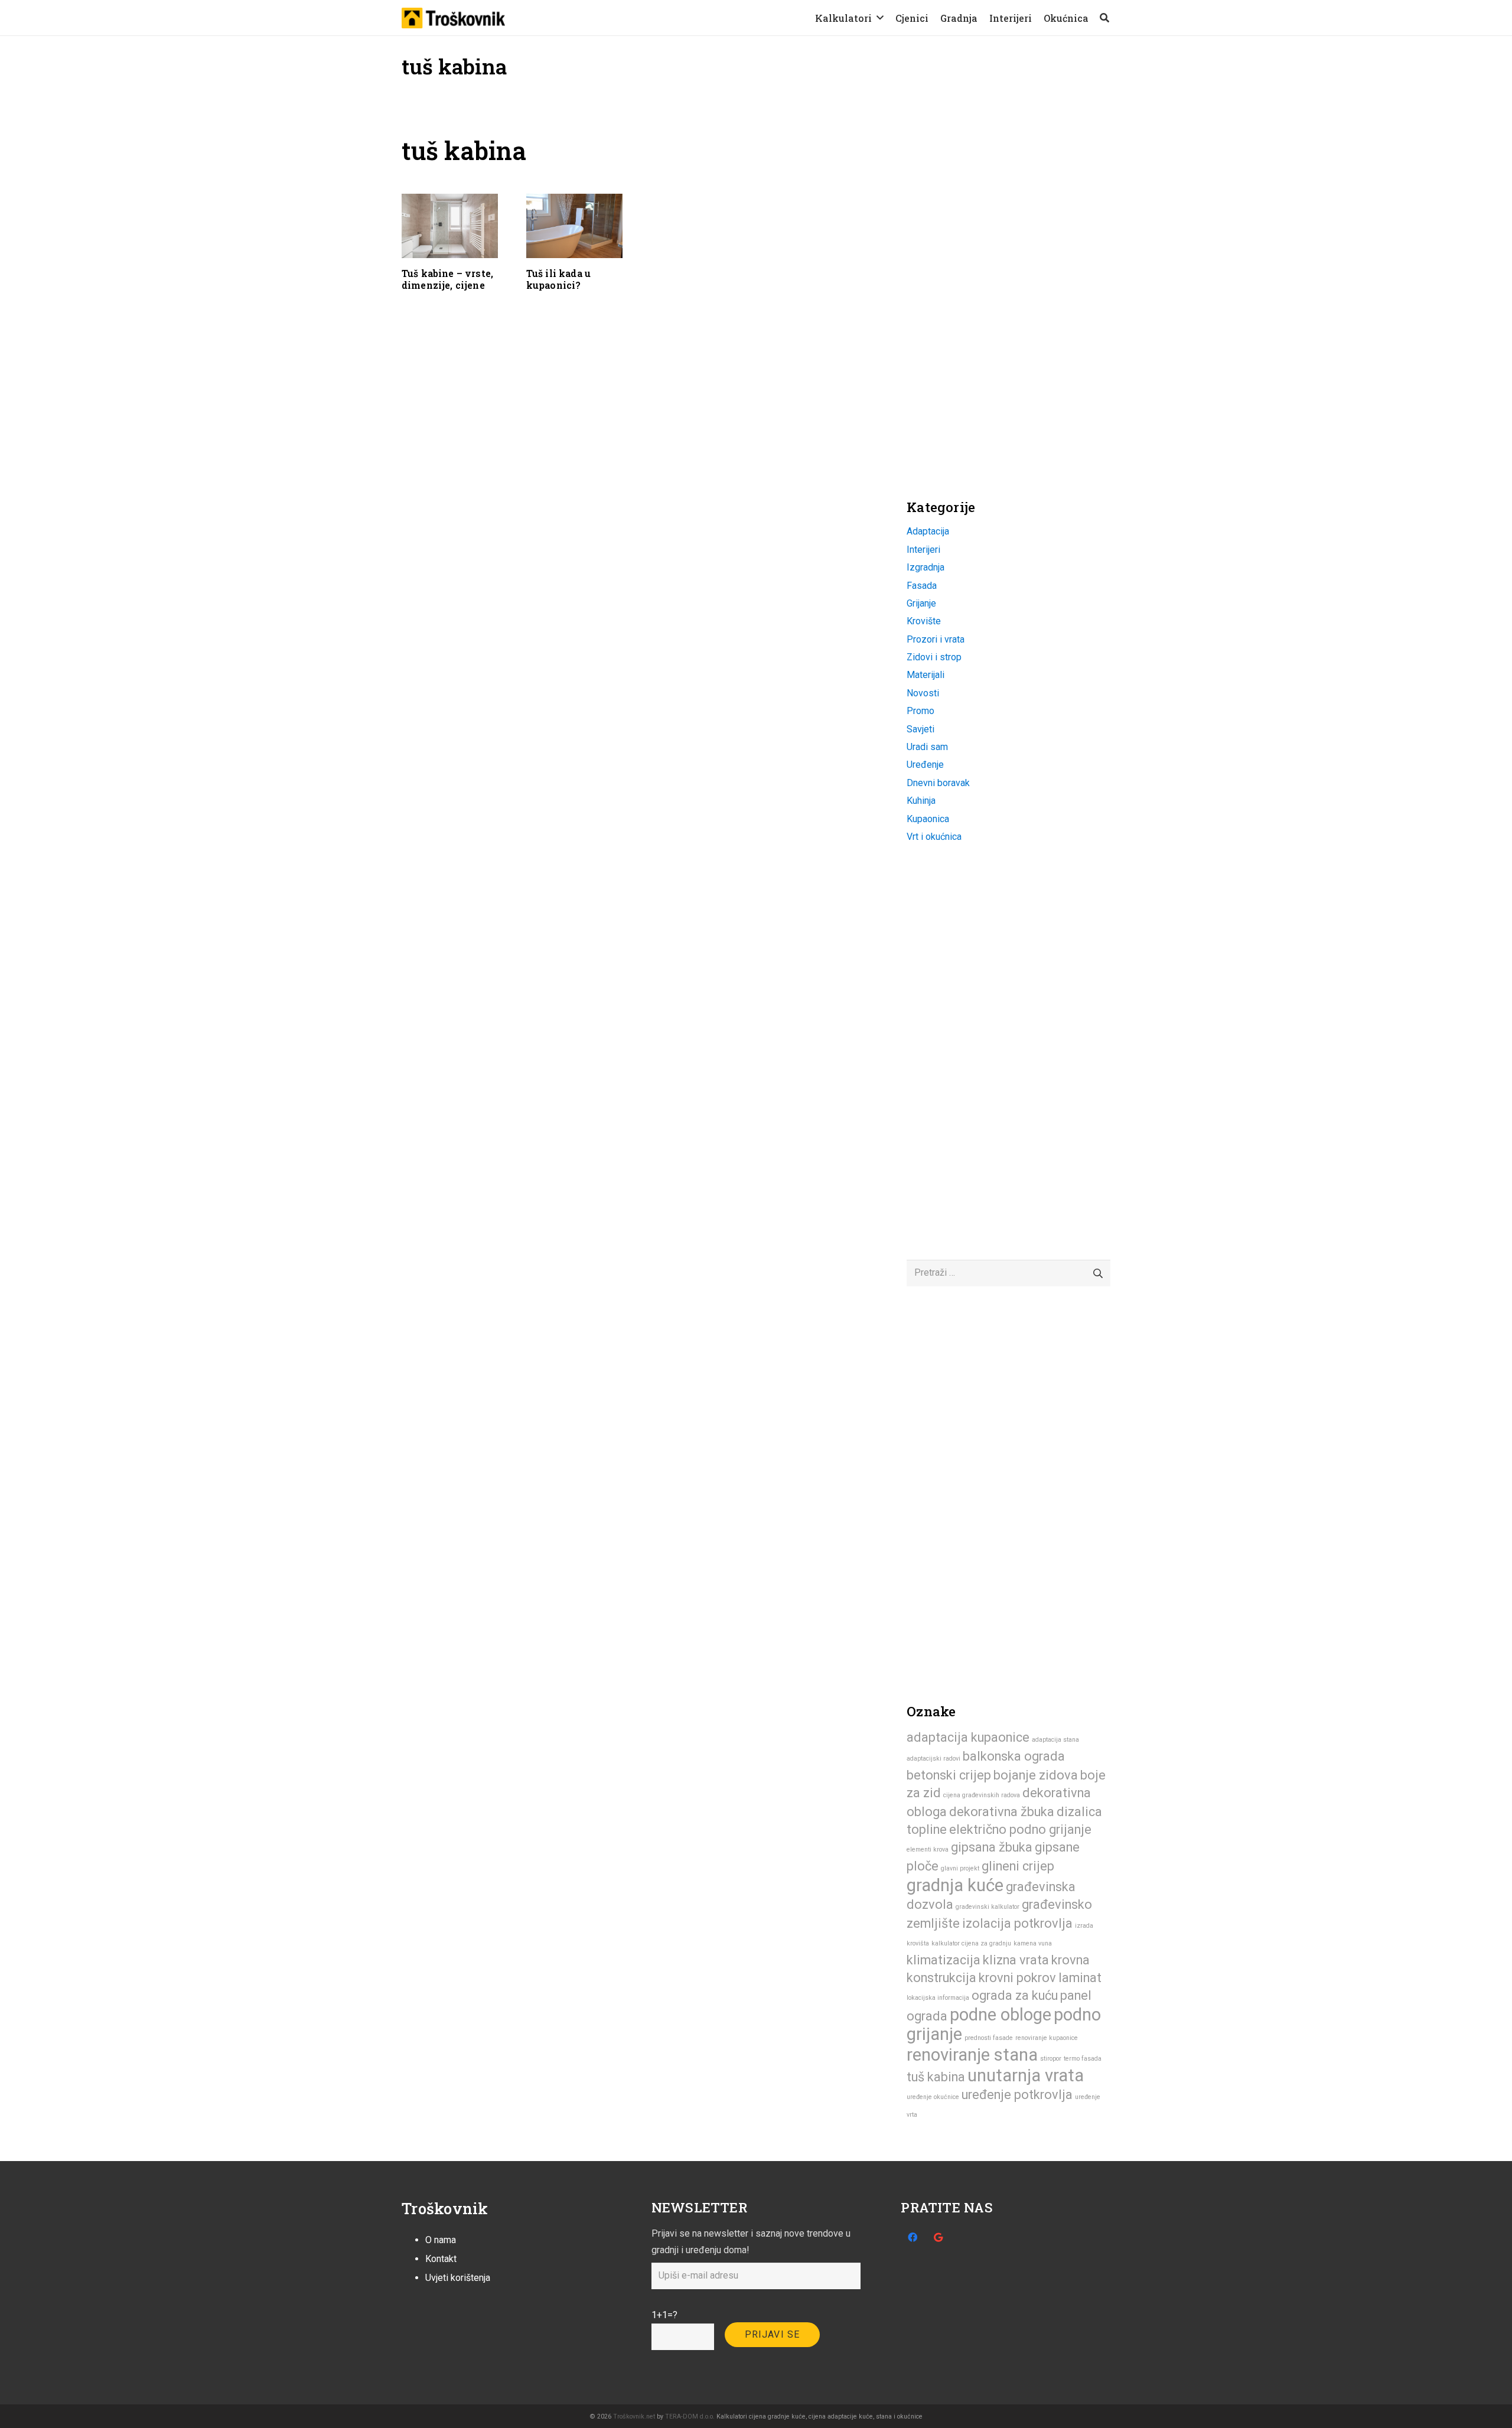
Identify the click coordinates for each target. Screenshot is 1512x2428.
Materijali (926, 675)
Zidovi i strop (934, 657)
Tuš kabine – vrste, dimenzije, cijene (447, 279)
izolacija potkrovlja (1017, 1923)
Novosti (923, 693)
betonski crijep (949, 1775)
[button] (880, 17)
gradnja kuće (955, 1885)
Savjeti (920, 729)
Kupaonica (928, 819)
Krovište (924, 621)
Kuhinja (921, 801)
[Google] (939, 2237)
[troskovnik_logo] (453, 18)
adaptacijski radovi (933, 1759)
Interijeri (923, 550)
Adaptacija (928, 531)
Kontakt (441, 2259)
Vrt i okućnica (934, 837)
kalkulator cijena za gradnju (971, 1943)
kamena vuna (1033, 1943)
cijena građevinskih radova (982, 1795)
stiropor (1051, 2059)
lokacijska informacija (938, 1998)
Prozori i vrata (936, 639)
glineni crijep (1018, 1866)
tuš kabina (936, 2077)
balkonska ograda (1014, 1756)
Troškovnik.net (634, 2416)
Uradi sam (927, 747)
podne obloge (1001, 2015)
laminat (1080, 1978)
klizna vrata (1016, 1960)
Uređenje (925, 765)
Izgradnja (926, 567)
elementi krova (928, 1849)
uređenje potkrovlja (1017, 2095)
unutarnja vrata (1026, 2075)
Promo (920, 711)
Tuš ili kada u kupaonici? (558, 279)
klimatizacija (944, 1960)
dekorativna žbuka (1002, 1812)
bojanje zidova (1036, 1775)
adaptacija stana (1055, 1740)
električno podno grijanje (1020, 1829)
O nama (441, 2240)
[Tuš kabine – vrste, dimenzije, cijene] (450, 226)
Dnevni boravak (938, 783)
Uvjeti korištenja (458, 2278)
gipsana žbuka (992, 1847)
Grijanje (921, 603)
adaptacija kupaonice (968, 1737)
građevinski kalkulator (988, 1907)
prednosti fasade (989, 2038)
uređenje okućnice (933, 2097)
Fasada (922, 586)
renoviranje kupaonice (1047, 2038)
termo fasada (1083, 2059)
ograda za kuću (1015, 1995)
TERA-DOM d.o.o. (690, 2416)
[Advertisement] (995, 210)
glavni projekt (960, 1868)
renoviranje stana (972, 2055)
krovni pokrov (1017, 1978)
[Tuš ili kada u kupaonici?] (574, 226)
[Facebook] (913, 2237)
